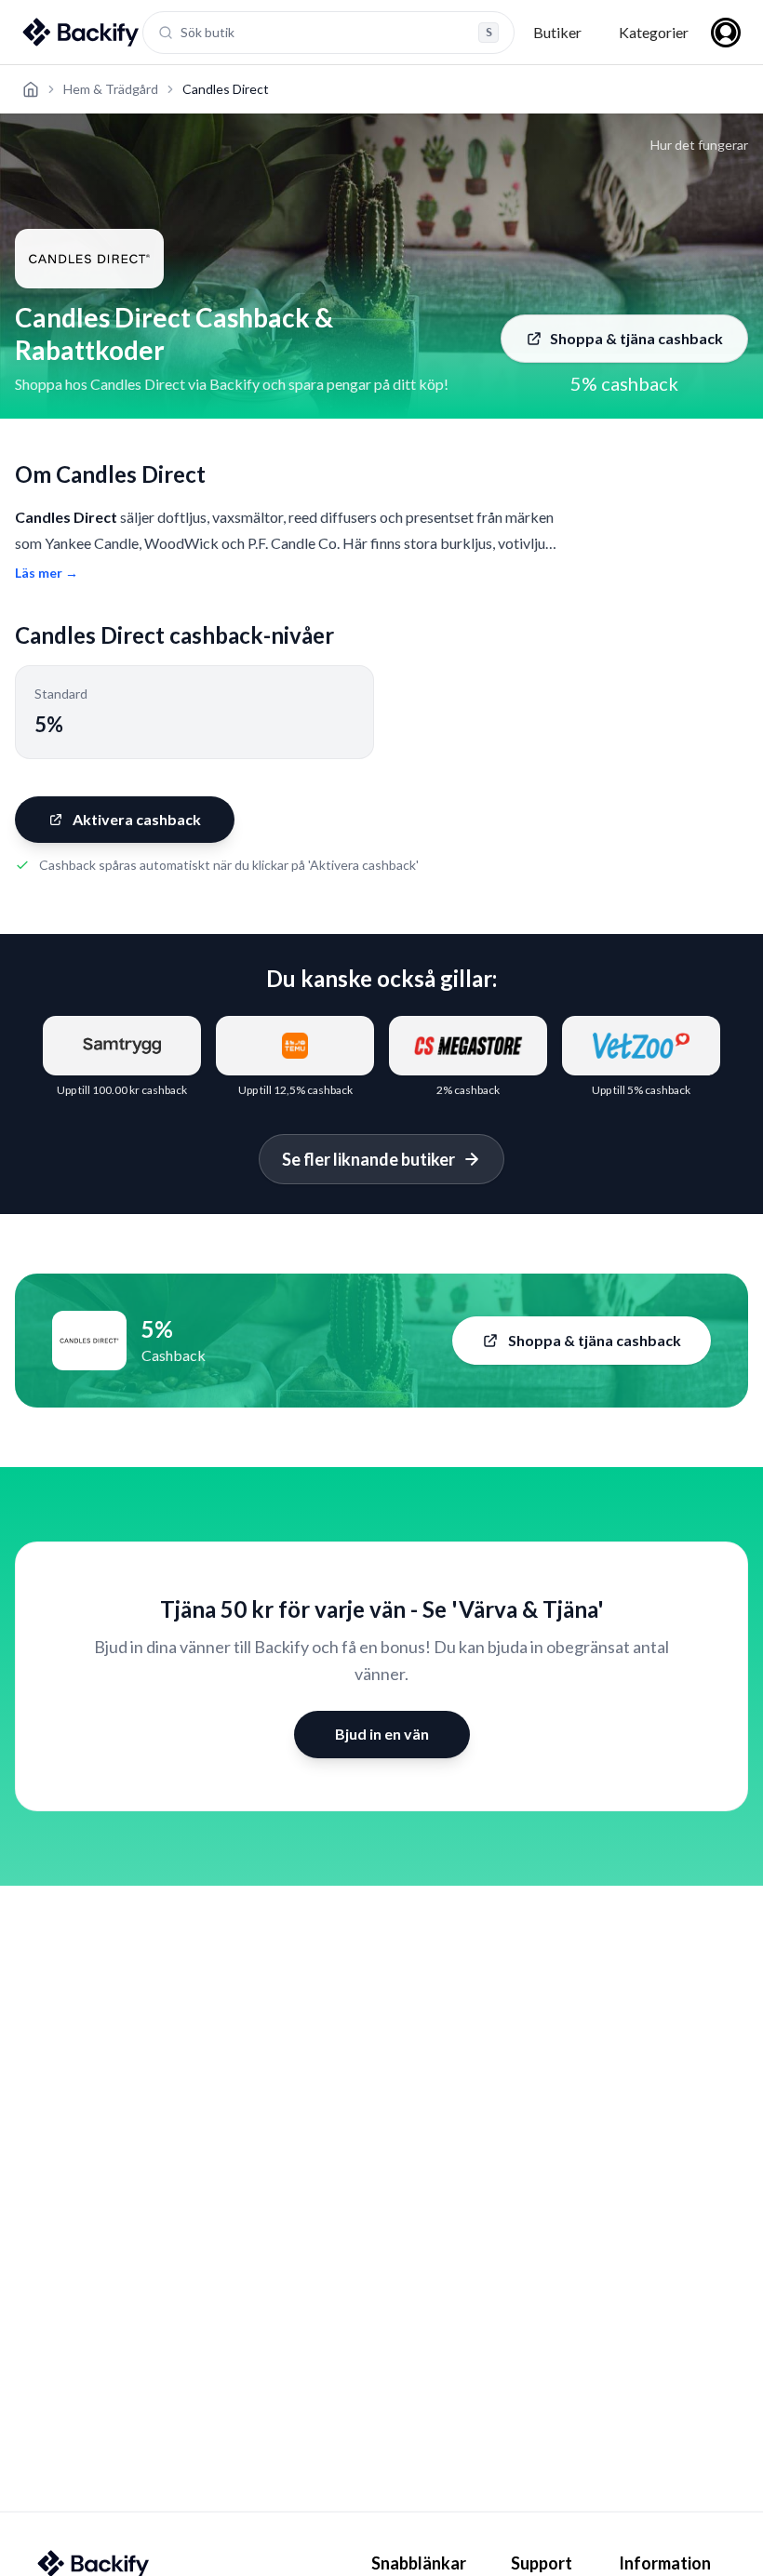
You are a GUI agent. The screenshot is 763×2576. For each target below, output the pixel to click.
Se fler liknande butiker (368, 1159)
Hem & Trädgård (111, 89)
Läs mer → (47, 573)
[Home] (31, 89)
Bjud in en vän (382, 1734)
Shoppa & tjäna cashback (636, 338)
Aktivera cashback (137, 819)
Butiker (557, 32)
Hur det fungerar (699, 145)
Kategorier (654, 32)
